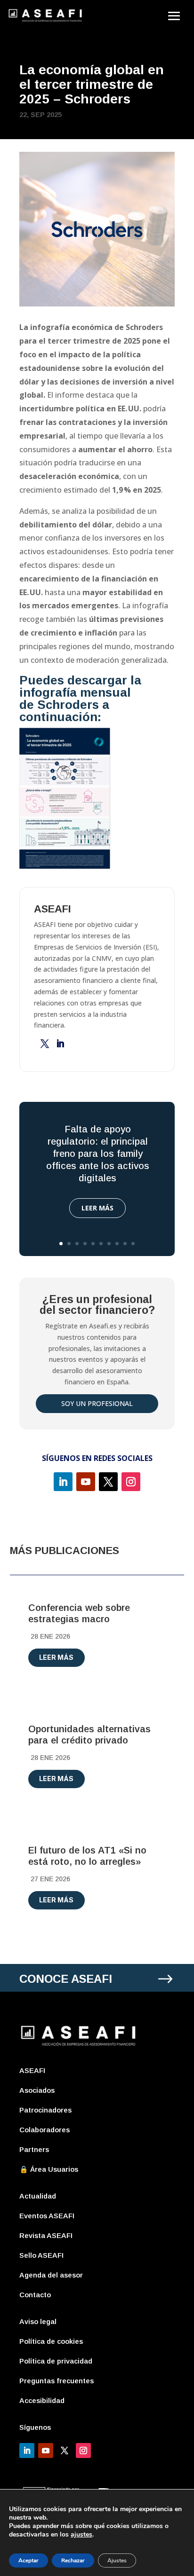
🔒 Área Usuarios (49, 2169)
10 (133, 1244)
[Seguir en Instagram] (131, 1482)
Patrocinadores (45, 2110)
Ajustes (117, 2560)
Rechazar (73, 2560)
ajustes (81, 2535)
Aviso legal (38, 2321)
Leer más (97, 1208)
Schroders (68, 705)
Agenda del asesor (51, 2275)
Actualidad (38, 2196)
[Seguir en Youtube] (86, 1482)
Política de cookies (51, 2341)
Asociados (37, 2090)
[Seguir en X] (108, 1482)
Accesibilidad (42, 2400)
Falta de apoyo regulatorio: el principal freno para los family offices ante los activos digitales (98, 1154)
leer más (56, 1657)
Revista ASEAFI (46, 2235)
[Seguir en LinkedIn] (63, 1482)
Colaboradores (44, 2130)
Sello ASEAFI (41, 2255)
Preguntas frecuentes (57, 2381)
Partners (34, 2149)
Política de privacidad (56, 2361)
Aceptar (28, 2560)
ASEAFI (32, 2070)
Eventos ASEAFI (47, 2216)
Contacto (35, 2295)
